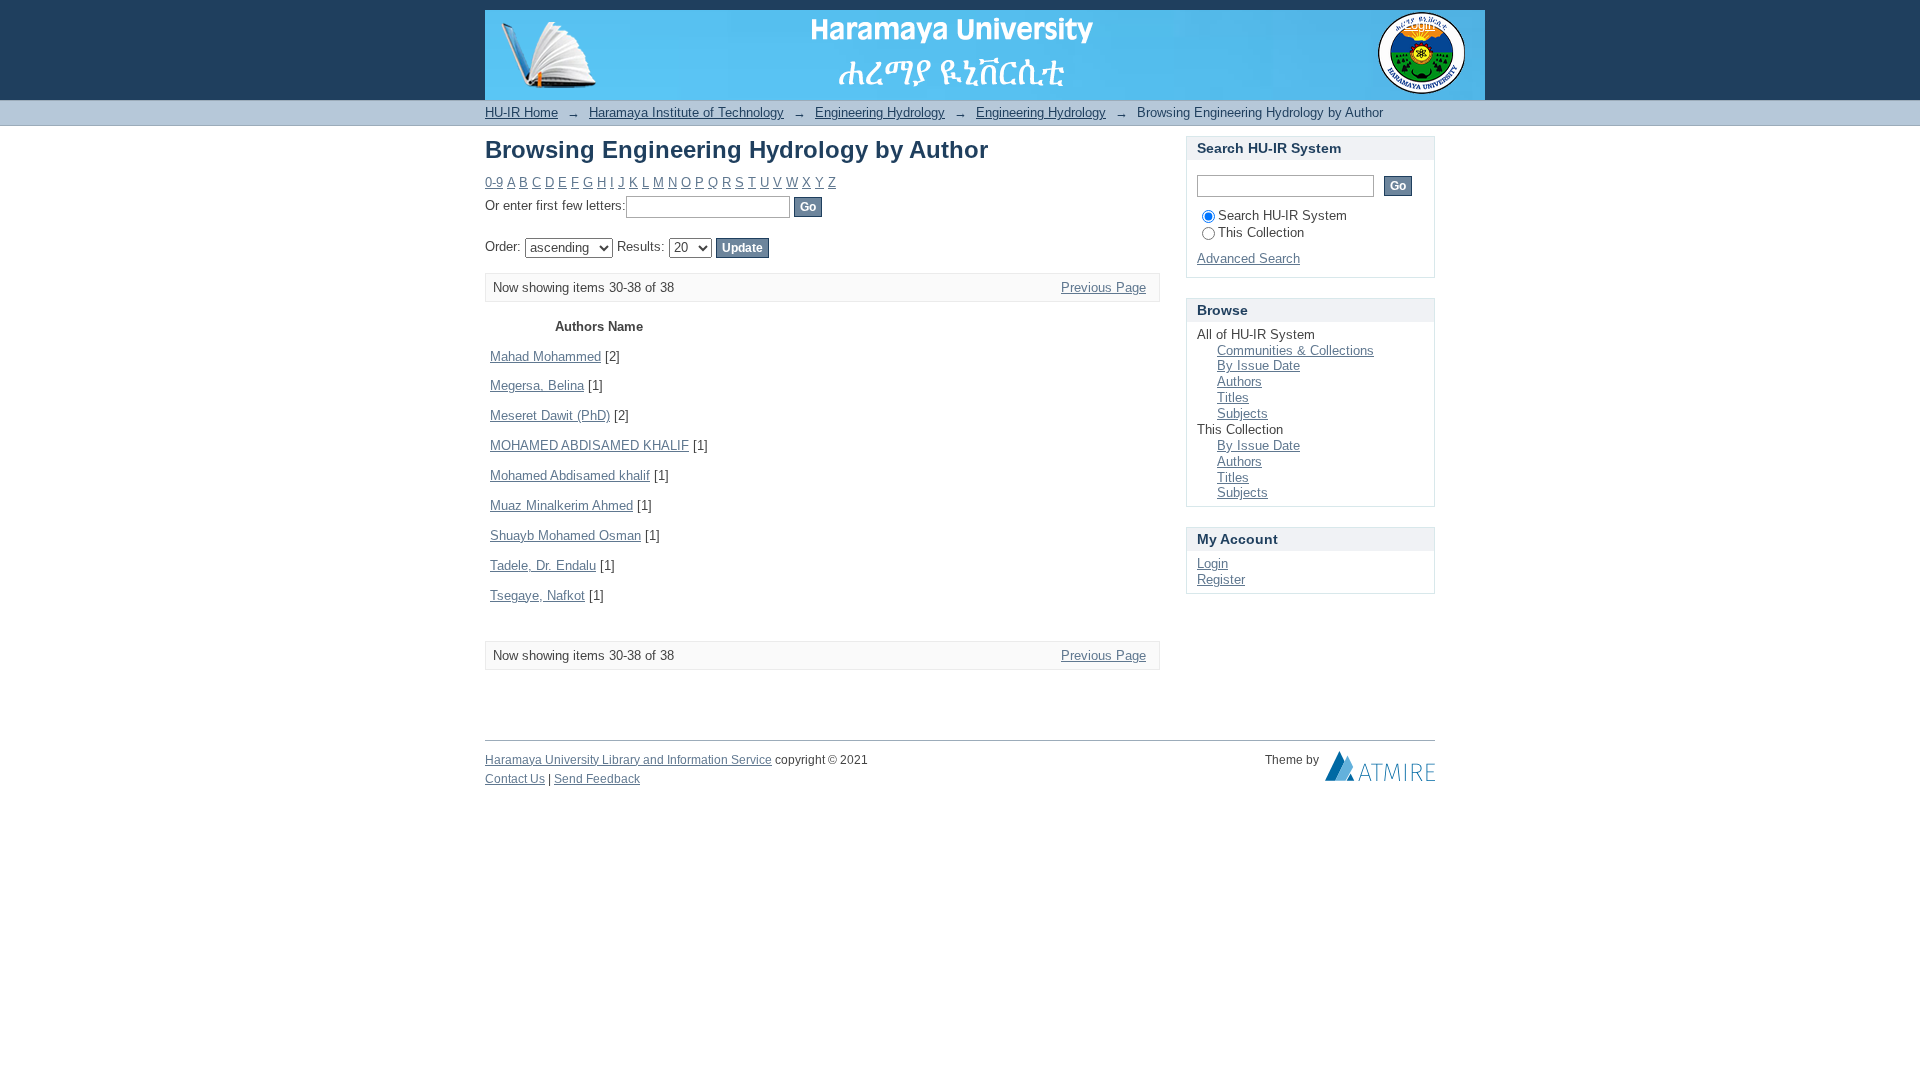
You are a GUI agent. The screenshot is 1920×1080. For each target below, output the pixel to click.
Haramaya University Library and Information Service (628, 760)
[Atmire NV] (1380, 771)
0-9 (494, 182)
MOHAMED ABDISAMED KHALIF (589, 445)
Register (1221, 579)
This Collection (1261, 232)
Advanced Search (1248, 258)
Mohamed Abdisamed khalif (570, 475)
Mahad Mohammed (545, 356)
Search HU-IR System (1282, 215)
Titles (1233, 397)
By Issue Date (1258, 365)
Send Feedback (597, 779)
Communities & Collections (1295, 350)
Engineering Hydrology (880, 112)
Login (1419, 24)
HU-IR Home (521, 112)
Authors (1239, 381)
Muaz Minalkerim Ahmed (561, 505)
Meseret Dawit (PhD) (550, 415)
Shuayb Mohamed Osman (565, 535)
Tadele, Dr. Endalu (543, 565)
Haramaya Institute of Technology (686, 112)
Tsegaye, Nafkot (537, 595)
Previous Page (1103, 287)
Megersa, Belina (537, 385)
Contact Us (515, 779)
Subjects (1242, 413)
